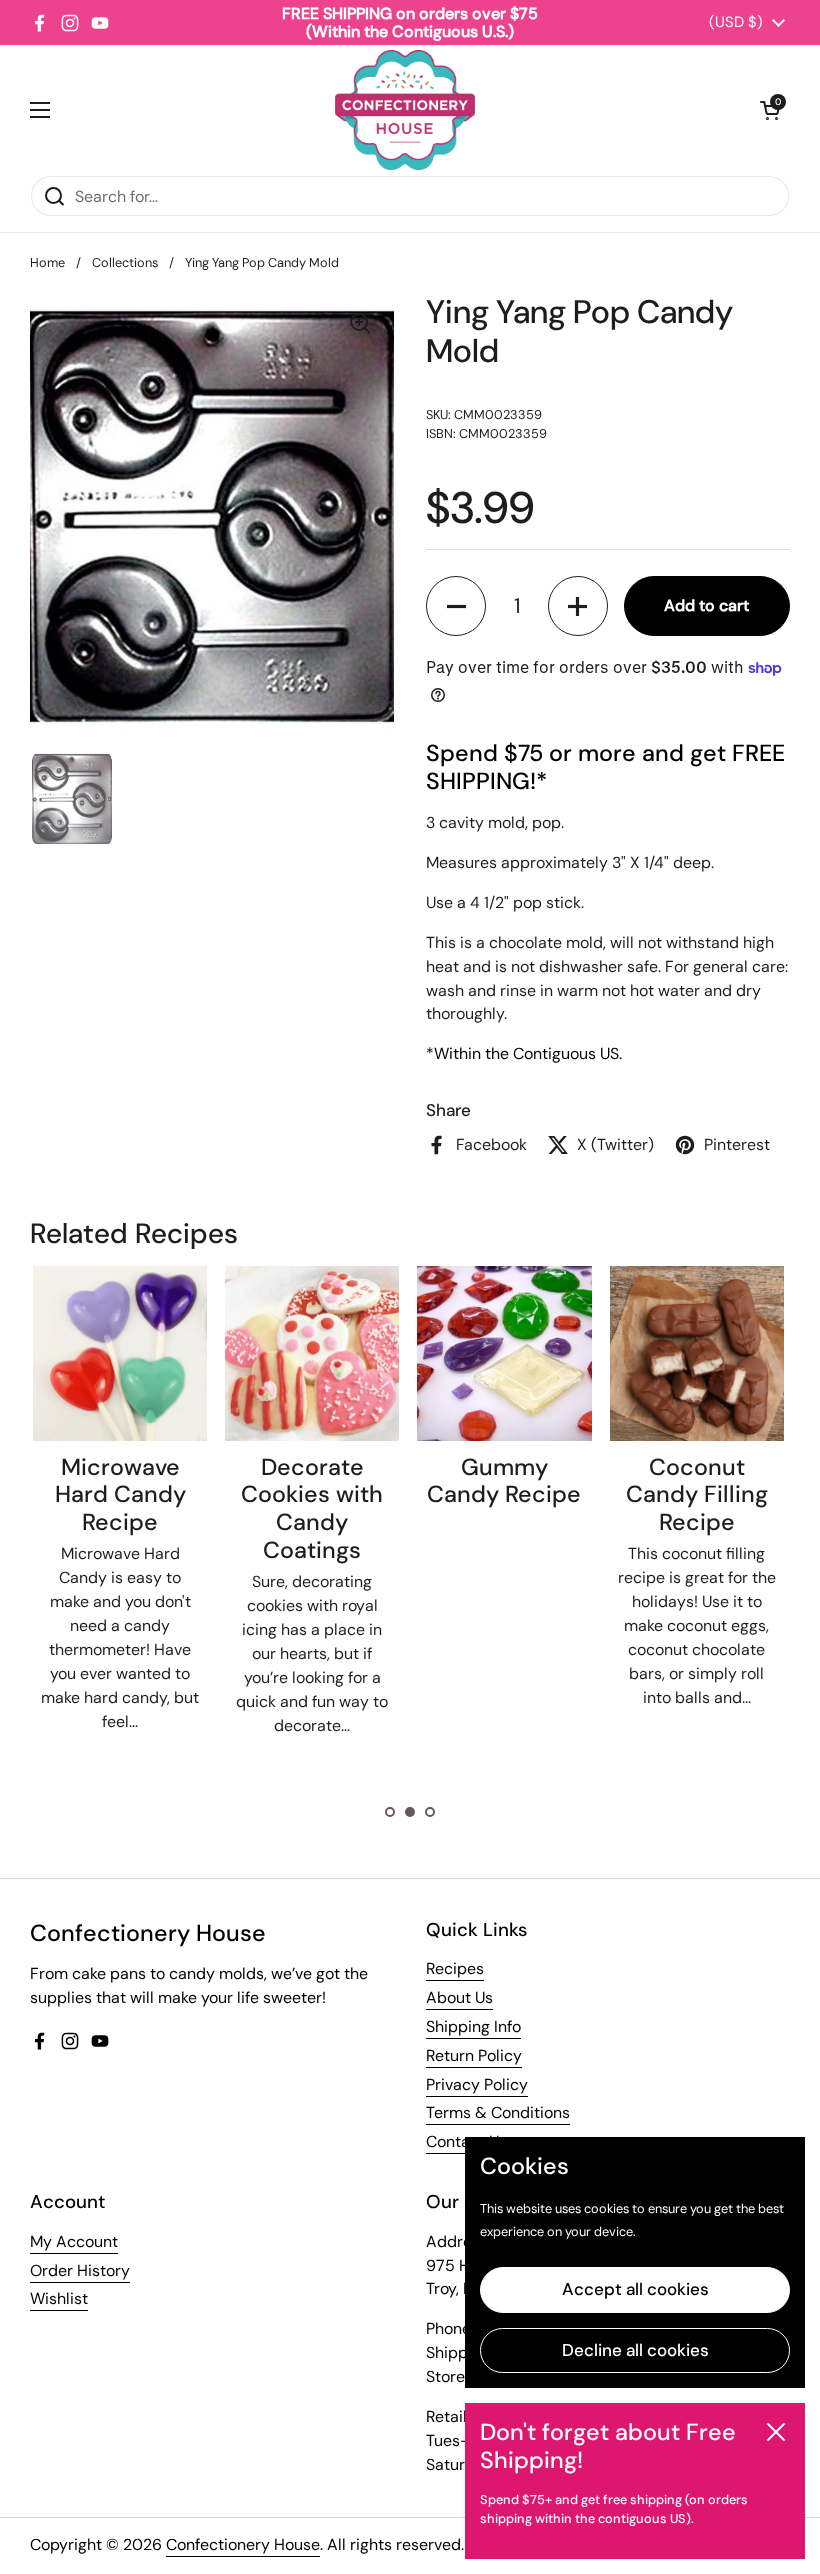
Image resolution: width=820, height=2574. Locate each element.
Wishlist (59, 2298)
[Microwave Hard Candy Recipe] (120, 1353)
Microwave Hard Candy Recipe (120, 1495)
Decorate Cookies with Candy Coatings (312, 1509)
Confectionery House (243, 2544)
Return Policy (474, 2055)
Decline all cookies (635, 2350)
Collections (125, 262)
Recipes (455, 1968)
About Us (459, 1997)
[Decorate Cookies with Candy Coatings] (312, 1353)
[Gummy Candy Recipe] (504, 1353)
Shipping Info (473, 2026)
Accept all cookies (635, 2289)
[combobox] (410, 196)
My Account (74, 2241)
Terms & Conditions (498, 2112)
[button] (770, 110)
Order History (80, 2270)
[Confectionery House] (405, 110)
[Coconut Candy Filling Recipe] (697, 1353)
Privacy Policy (477, 2084)
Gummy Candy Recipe (504, 1481)
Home (47, 262)
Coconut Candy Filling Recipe (697, 1495)
